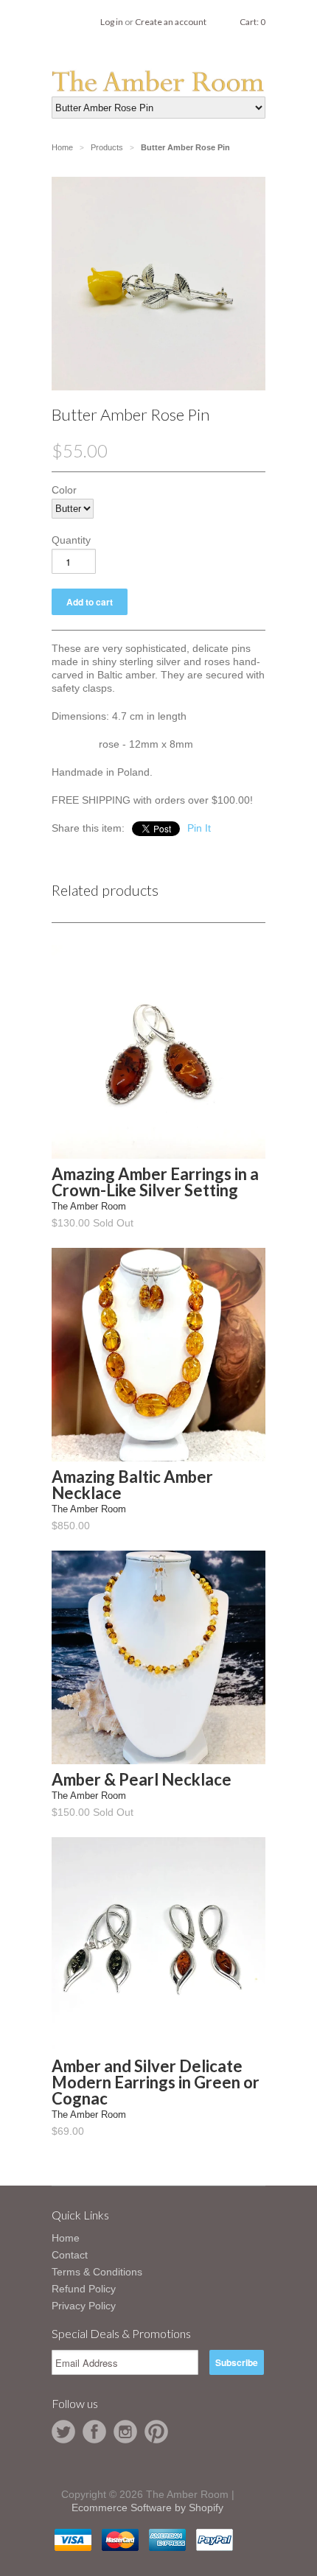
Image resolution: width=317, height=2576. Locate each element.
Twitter (63, 2432)
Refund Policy (84, 2289)
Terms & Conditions (97, 2272)
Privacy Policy (84, 2306)
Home (66, 2238)
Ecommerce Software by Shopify (147, 2507)
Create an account (171, 22)
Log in (112, 22)
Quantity (71, 540)
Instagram (125, 2432)
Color (64, 490)
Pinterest (156, 2432)
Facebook (94, 2432)
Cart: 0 (252, 22)
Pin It (199, 828)
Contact (70, 2255)
